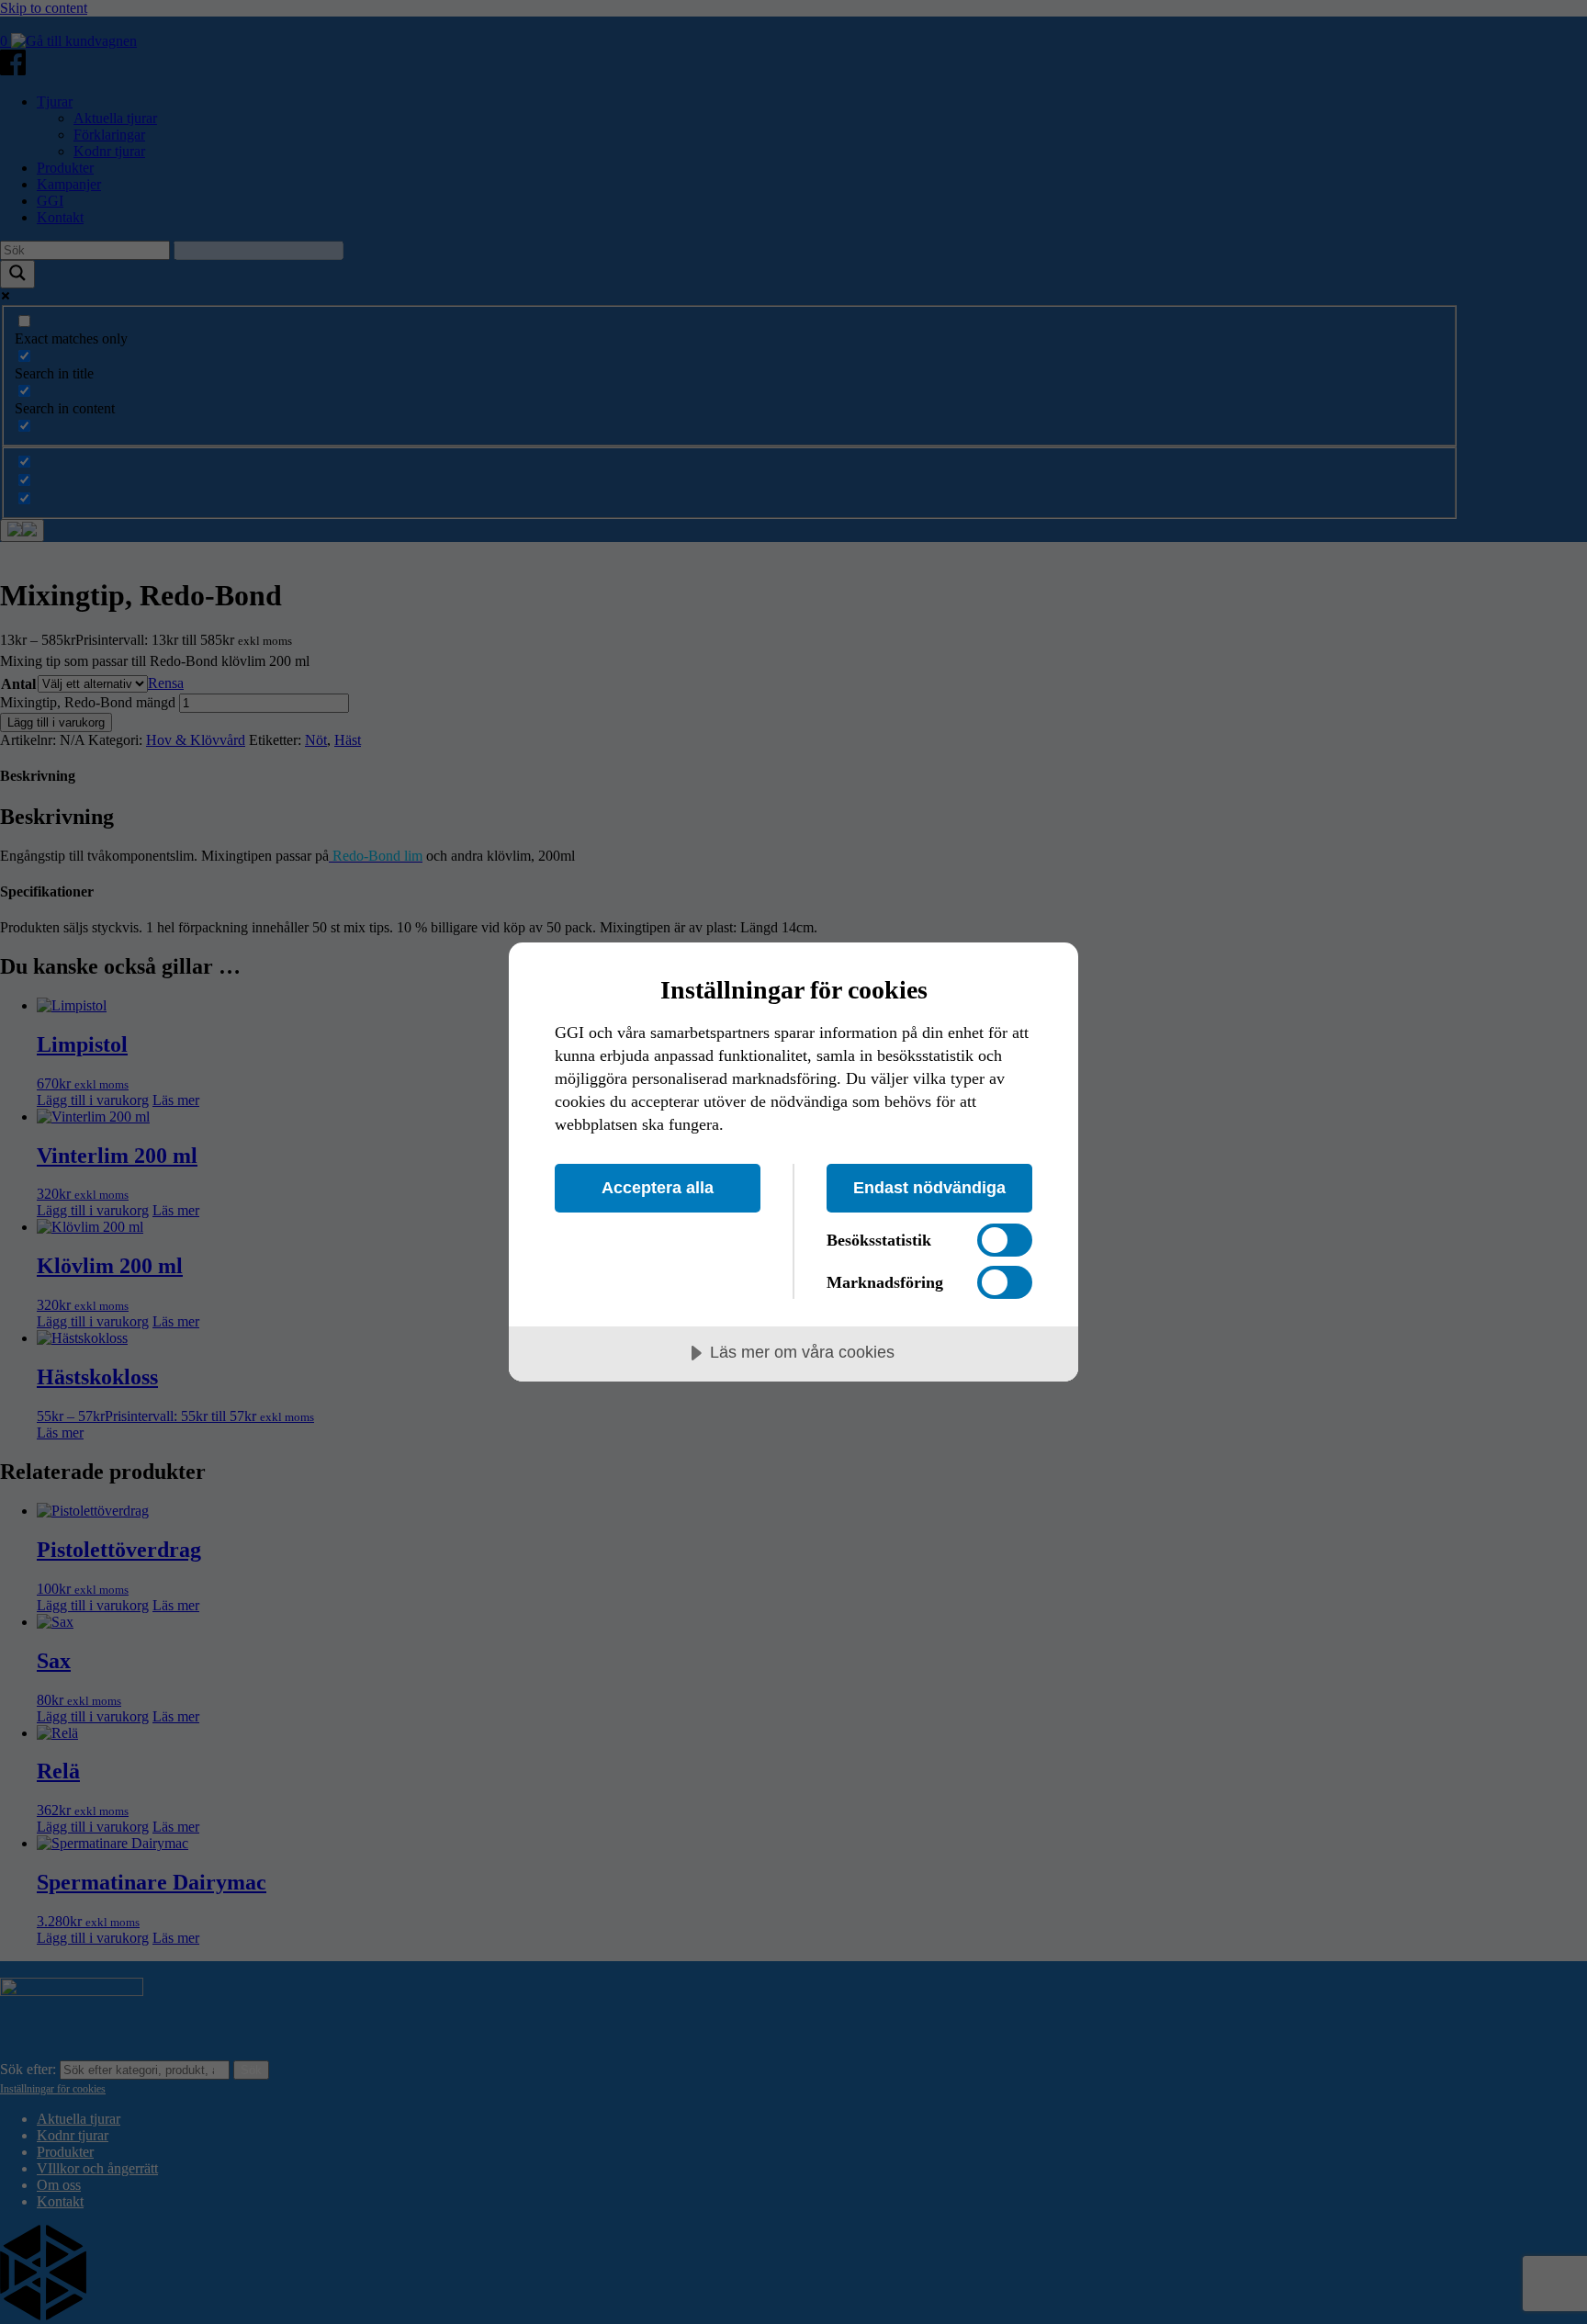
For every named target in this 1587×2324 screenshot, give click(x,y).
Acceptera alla (658, 1188)
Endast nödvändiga (929, 1188)
